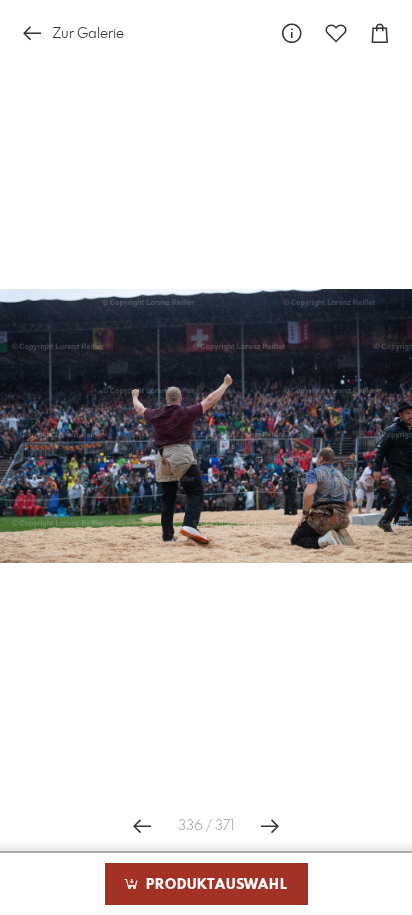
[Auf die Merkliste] (336, 33)
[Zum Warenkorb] (380, 33)
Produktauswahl (214, 885)
